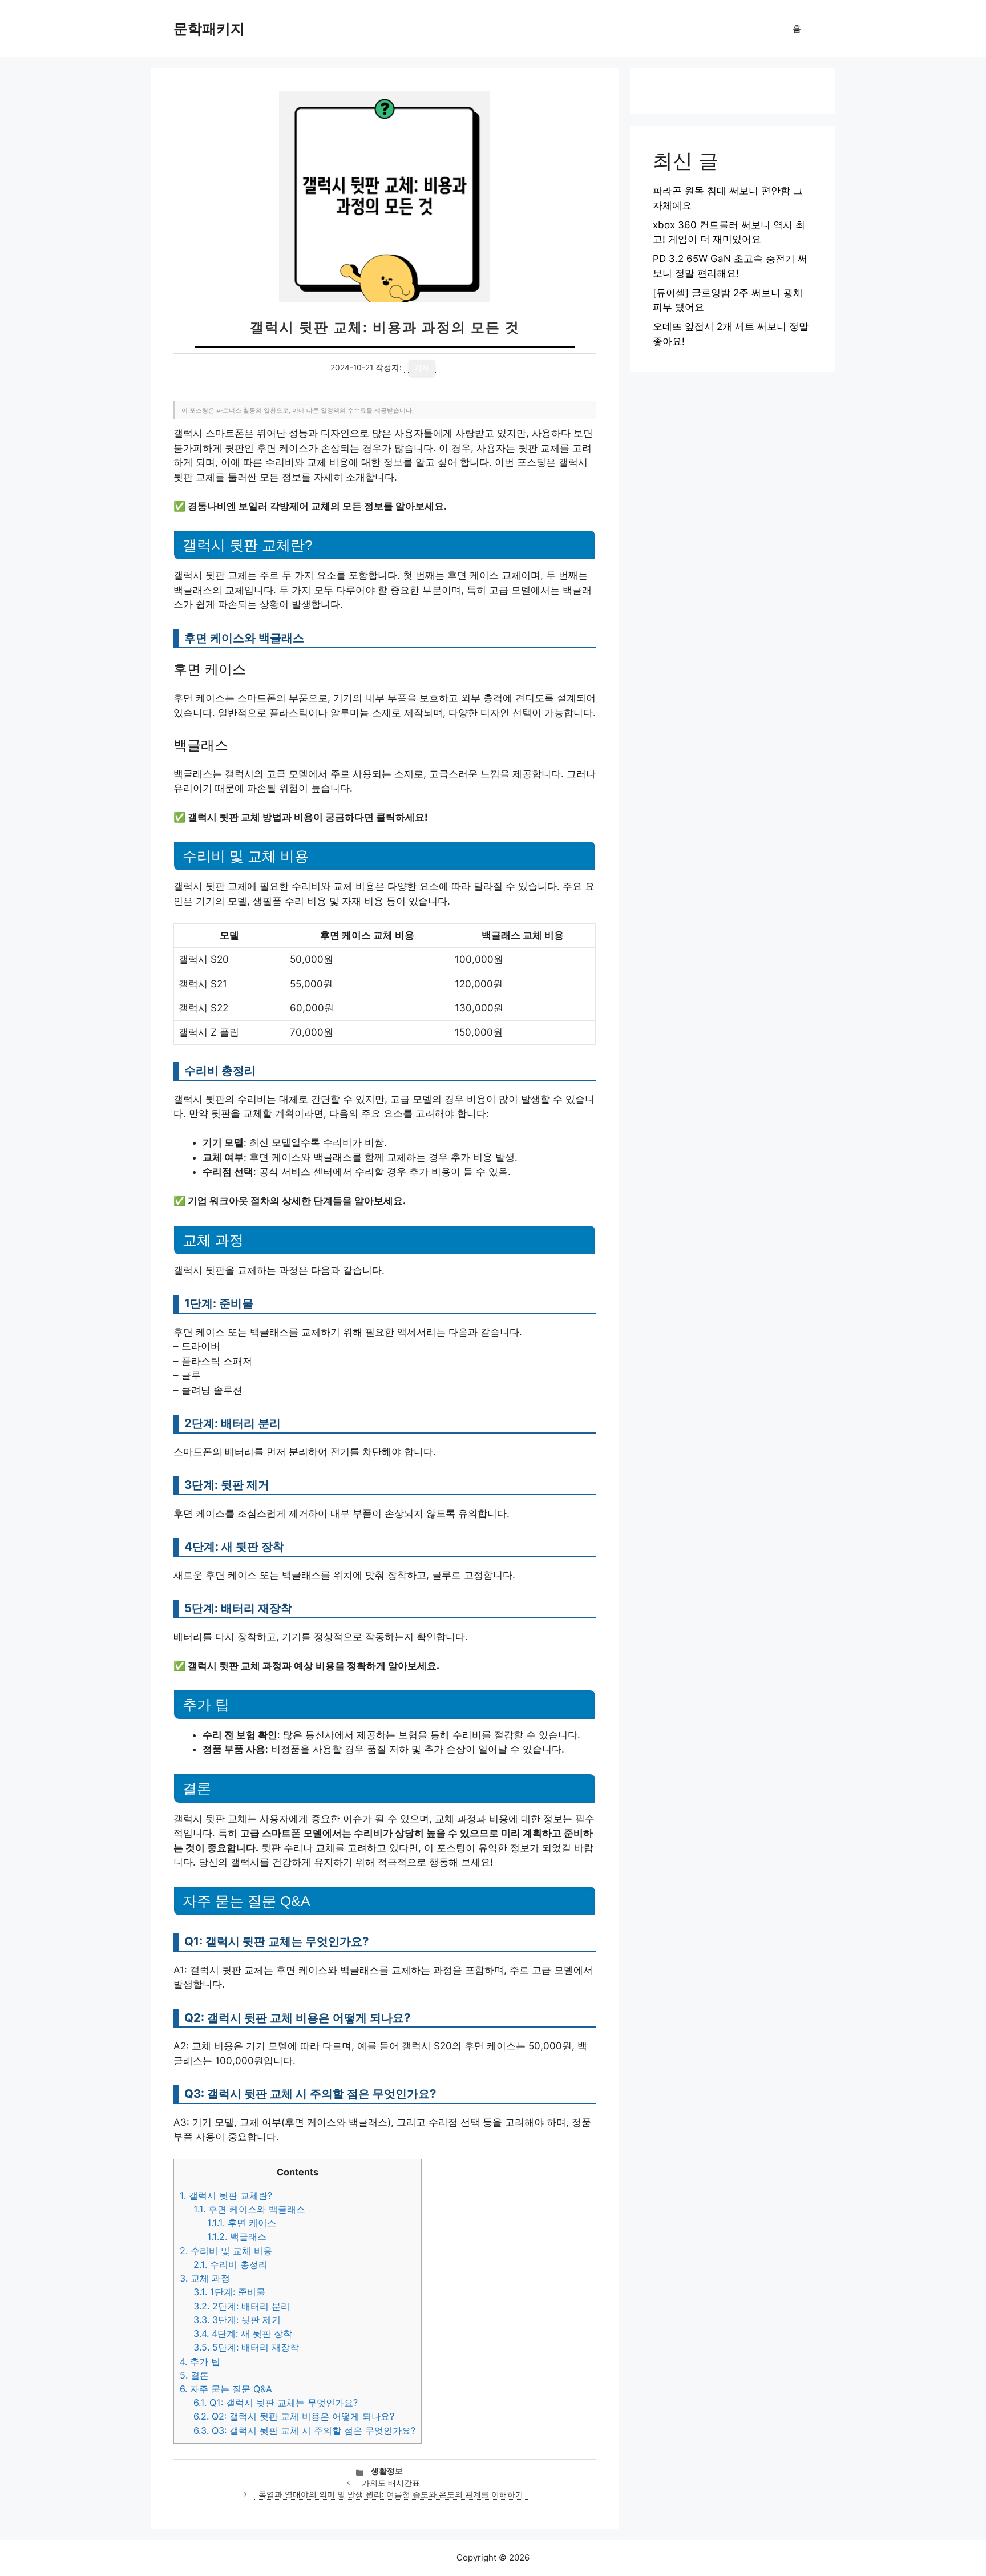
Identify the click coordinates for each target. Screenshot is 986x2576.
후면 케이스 (242, 2223)
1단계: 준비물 (229, 2292)
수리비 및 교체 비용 (226, 2251)
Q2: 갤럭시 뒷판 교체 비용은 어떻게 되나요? (294, 2416)
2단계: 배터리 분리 (242, 2306)
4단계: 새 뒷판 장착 (243, 2333)
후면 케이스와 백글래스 (249, 2209)
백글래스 (237, 2236)
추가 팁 (200, 2361)
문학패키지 (209, 29)
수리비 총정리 (231, 2264)
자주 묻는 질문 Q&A (226, 2389)
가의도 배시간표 (391, 2483)
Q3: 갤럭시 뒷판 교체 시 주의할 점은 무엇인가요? (304, 2430)
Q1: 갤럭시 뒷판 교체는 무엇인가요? (276, 2403)
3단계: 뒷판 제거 (237, 2320)
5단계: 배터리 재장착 (246, 2347)
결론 (194, 2375)
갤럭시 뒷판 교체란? (226, 2195)
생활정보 (387, 2471)
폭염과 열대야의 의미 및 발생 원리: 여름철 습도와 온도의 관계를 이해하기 (391, 2494)
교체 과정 (205, 2278)
